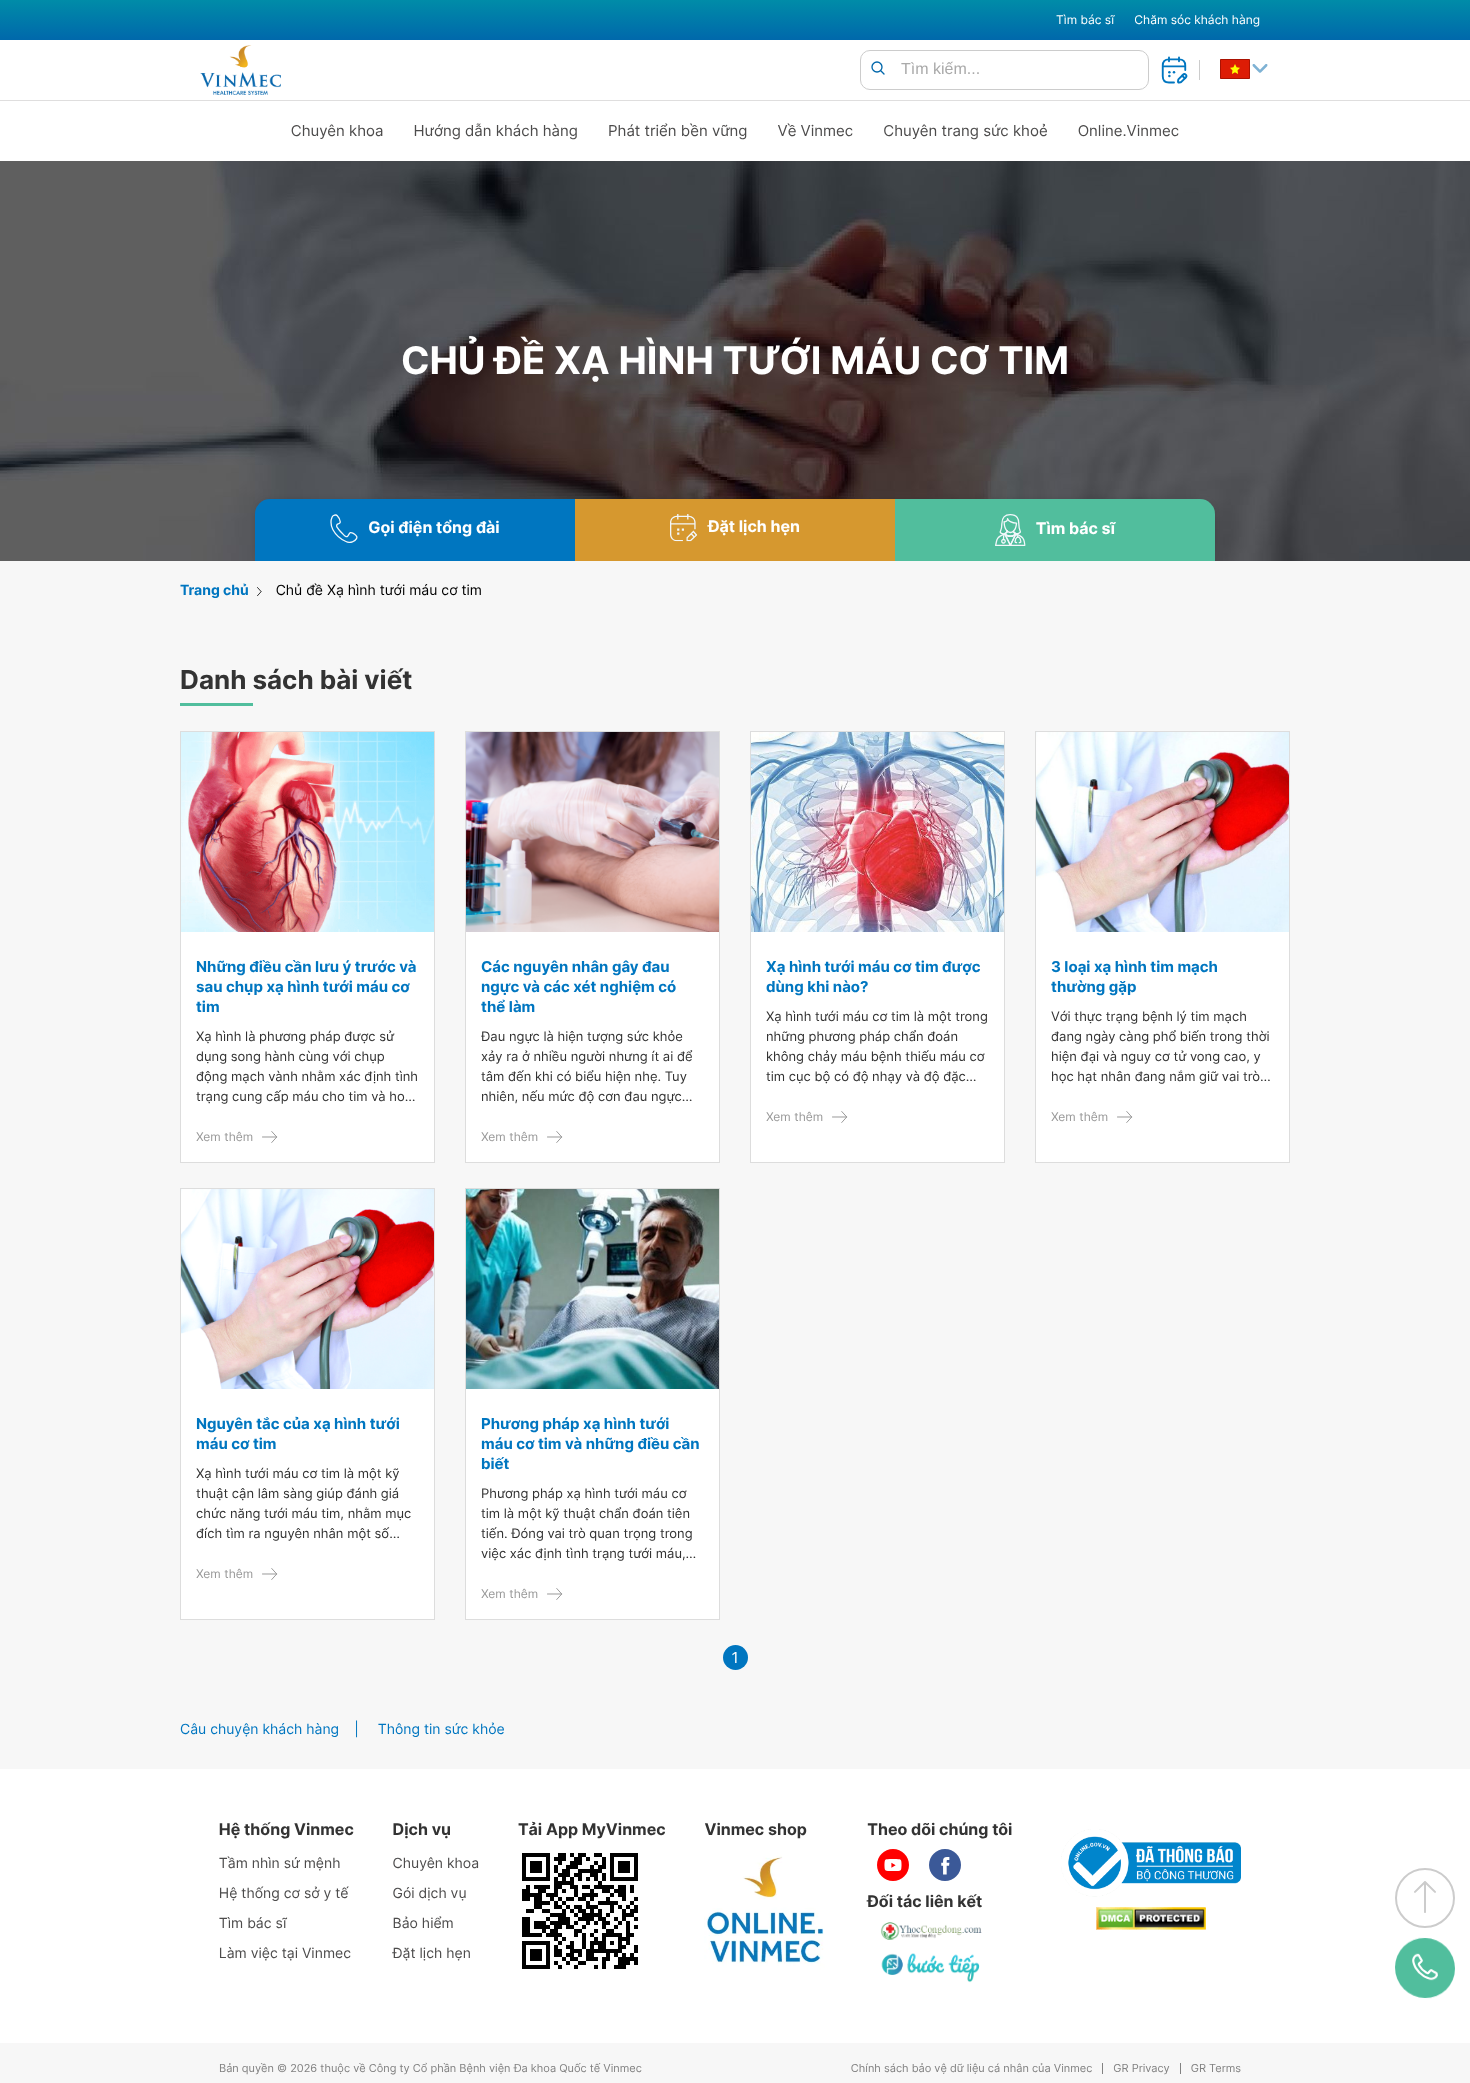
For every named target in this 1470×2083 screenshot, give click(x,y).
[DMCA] (1151, 1918)
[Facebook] (945, 1865)
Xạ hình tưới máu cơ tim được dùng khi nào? (873, 976)
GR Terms (1216, 2068)
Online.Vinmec (1129, 130)
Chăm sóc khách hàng (1197, 19)
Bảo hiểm (423, 1923)
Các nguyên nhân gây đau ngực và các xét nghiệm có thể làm (578, 986)
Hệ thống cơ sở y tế (284, 1893)
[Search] (878, 69)
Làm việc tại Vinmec (285, 1953)
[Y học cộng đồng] (932, 1931)
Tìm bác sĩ (1085, 19)
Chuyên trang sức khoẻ (965, 130)
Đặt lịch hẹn (432, 1953)
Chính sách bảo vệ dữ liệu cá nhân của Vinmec (972, 2068)
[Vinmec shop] (766, 1911)
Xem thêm (224, 1136)
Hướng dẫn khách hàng (496, 130)
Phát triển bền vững (678, 130)
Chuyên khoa (337, 130)
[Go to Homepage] (240, 70)
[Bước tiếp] (932, 1967)
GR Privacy (1141, 2068)
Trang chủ (214, 590)
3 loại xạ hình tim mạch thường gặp (1134, 976)
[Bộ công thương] (1151, 1863)
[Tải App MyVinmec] (580, 1911)
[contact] (1425, 1968)
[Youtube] (893, 1865)
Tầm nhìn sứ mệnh (280, 1863)
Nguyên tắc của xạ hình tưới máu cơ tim (298, 1433)
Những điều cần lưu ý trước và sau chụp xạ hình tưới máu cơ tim (306, 986)
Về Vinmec (816, 130)
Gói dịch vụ (430, 1893)
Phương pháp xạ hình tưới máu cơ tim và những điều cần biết (590, 1443)
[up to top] (1425, 1898)
